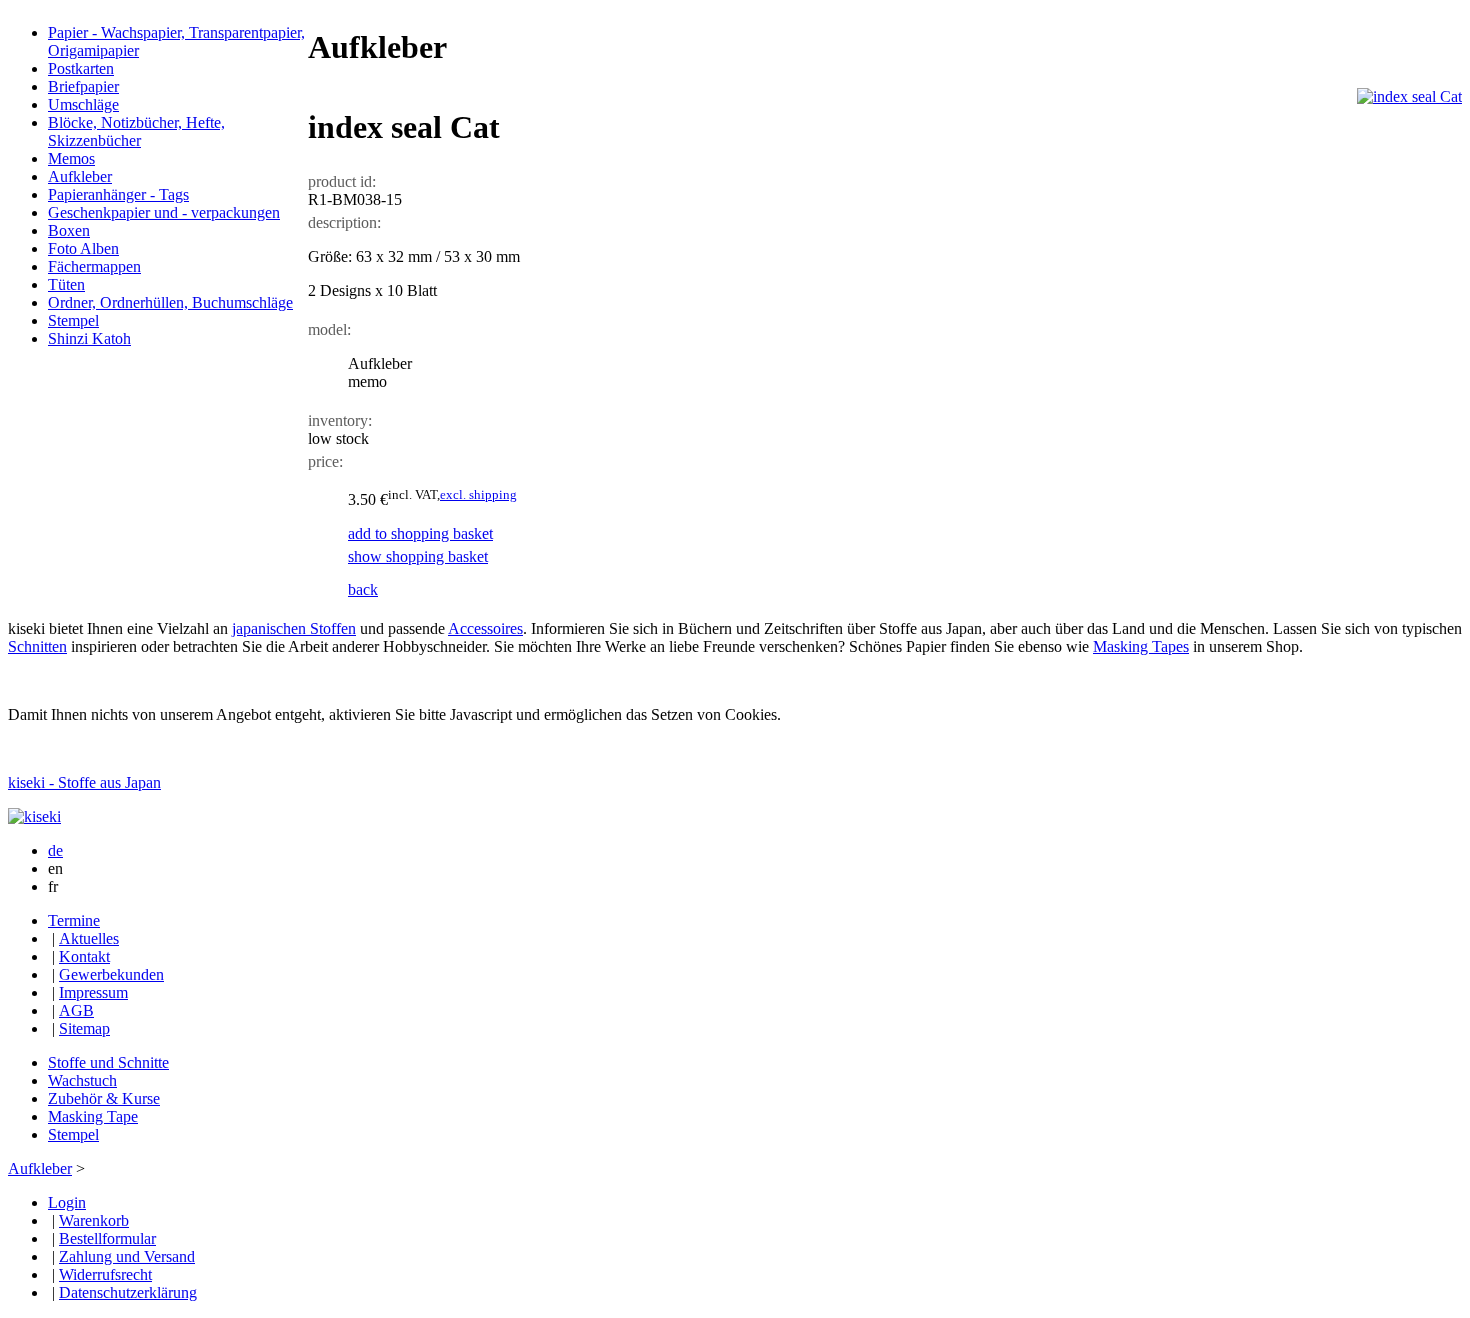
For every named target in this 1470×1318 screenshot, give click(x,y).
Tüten (66, 284)
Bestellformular (107, 1238)
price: (325, 461)
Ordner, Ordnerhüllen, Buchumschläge (170, 302)
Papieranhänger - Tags (118, 194)
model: (329, 329)
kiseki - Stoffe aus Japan (84, 782)
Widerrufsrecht (105, 1274)
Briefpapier (83, 86)
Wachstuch (82, 1080)
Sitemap (84, 1028)
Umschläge (83, 104)
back (363, 589)
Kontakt (84, 956)
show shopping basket (418, 556)
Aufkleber (80, 176)
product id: (342, 181)
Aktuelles (89, 938)
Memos (71, 158)
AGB (76, 1010)
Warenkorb (94, 1220)
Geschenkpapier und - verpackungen (164, 212)
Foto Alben (83, 248)
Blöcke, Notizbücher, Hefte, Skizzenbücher (136, 131)
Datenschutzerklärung (128, 1292)
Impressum (93, 992)
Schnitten (37, 646)
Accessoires (485, 628)
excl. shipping (478, 494)
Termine (74, 920)
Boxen (69, 230)
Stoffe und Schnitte (108, 1062)
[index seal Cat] (1409, 96)
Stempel (73, 320)
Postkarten (81, 68)
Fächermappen (94, 266)
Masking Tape (93, 1116)
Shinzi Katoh (89, 338)
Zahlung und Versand (127, 1256)
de (55, 850)
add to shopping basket (420, 533)
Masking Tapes (1141, 646)
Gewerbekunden (111, 974)
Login (67, 1202)
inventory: (340, 420)
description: (344, 222)
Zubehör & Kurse (104, 1098)
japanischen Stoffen (294, 628)
